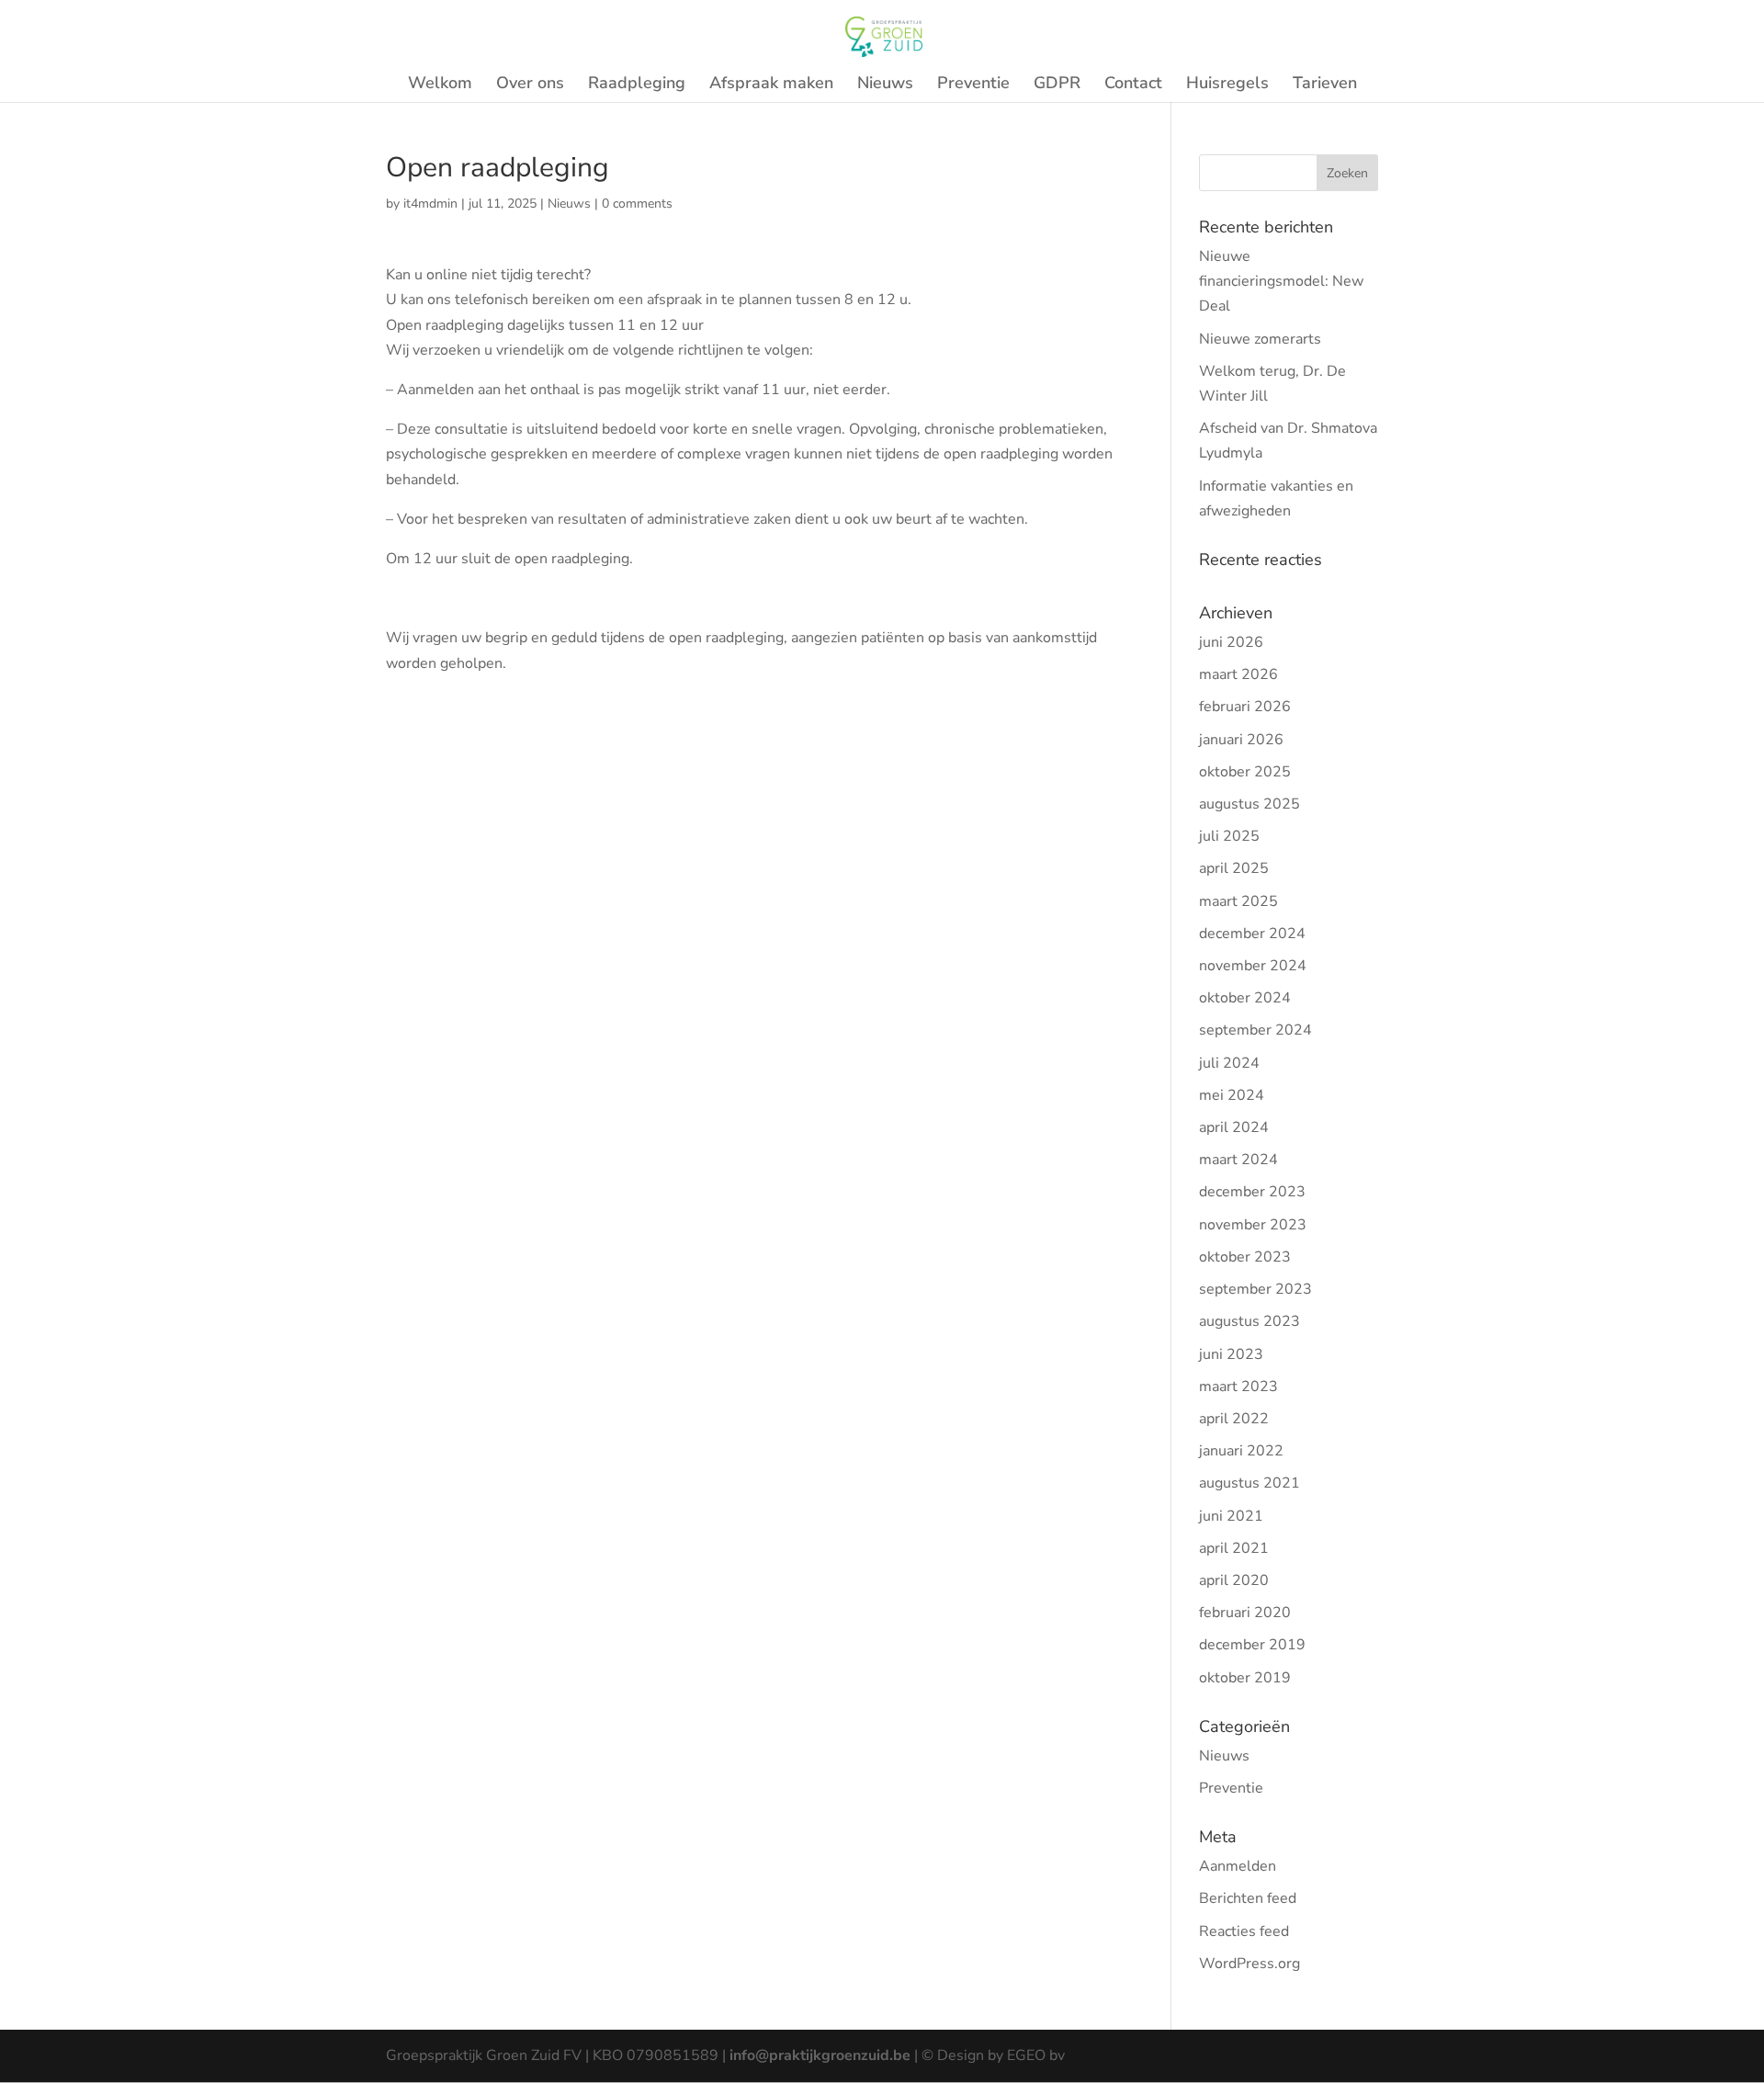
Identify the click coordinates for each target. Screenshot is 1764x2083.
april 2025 (1234, 868)
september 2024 (1255, 1030)
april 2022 (1234, 1419)
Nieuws (885, 85)
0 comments (637, 204)
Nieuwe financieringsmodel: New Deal (1281, 281)
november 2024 (1253, 966)
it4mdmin (430, 204)
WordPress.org (1249, 1964)
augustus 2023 (1249, 1321)
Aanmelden (1238, 1866)
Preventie (973, 85)
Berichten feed (1248, 1898)
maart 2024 (1238, 1160)
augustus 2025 (1249, 804)
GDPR (1057, 85)
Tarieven (1325, 85)
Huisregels (1227, 85)
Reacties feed (1244, 1931)
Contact (1133, 85)
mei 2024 (1232, 1095)
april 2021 (1234, 1548)
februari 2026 (1245, 707)
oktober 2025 (1245, 772)
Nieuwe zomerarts (1260, 339)
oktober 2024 (1245, 998)
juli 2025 (1229, 836)
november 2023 (1253, 1225)
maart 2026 (1238, 674)
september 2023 (1255, 1289)
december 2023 (1252, 1192)
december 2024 (1252, 934)
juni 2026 (1231, 642)
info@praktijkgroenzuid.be (820, 2055)
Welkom (440, 85)
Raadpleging (637, 85)
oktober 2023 (1245, 1257)
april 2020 (1234, 1580)
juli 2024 (1229, 1063)
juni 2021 (1231, 1516)
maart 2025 (1238, 901)
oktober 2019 (1245, 1678)
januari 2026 (1241, 740)
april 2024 (1234, 1127)
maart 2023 (1238, 1387)
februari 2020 (1245, 1613)
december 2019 (1252, 1645)
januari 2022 (1241, 1451)
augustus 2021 (1249, 1483)
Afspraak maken (771, 85)
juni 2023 (1231, 1354)
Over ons (530, 85)
